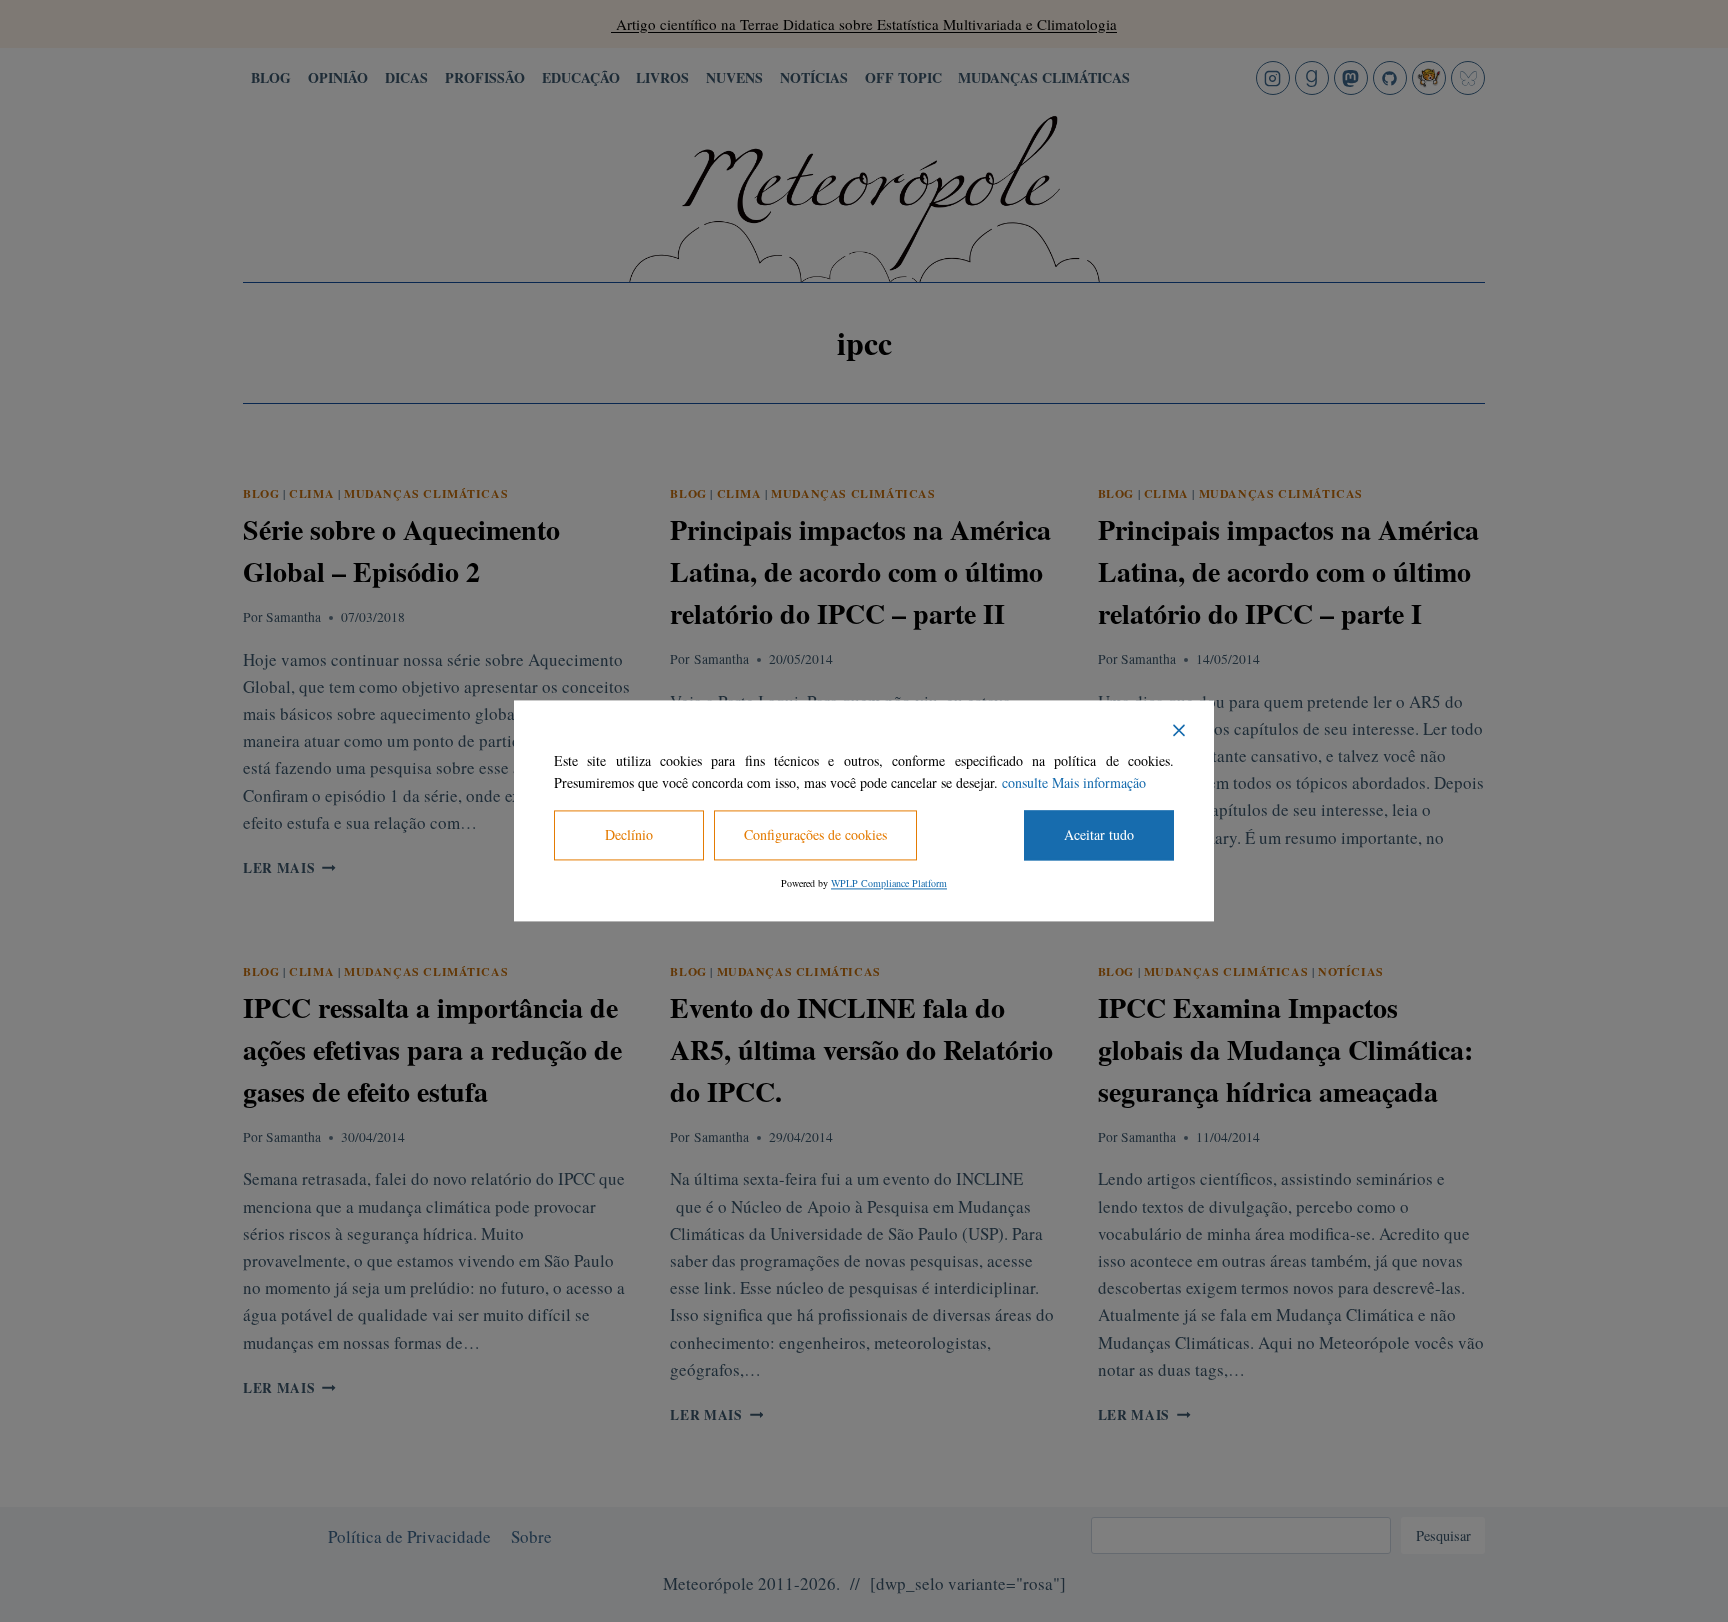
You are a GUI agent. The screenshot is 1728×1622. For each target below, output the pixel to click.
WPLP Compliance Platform (889, 884)
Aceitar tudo (1099, 834)
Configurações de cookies (815, 834)
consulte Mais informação (1074, 783)
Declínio (629, 834)
